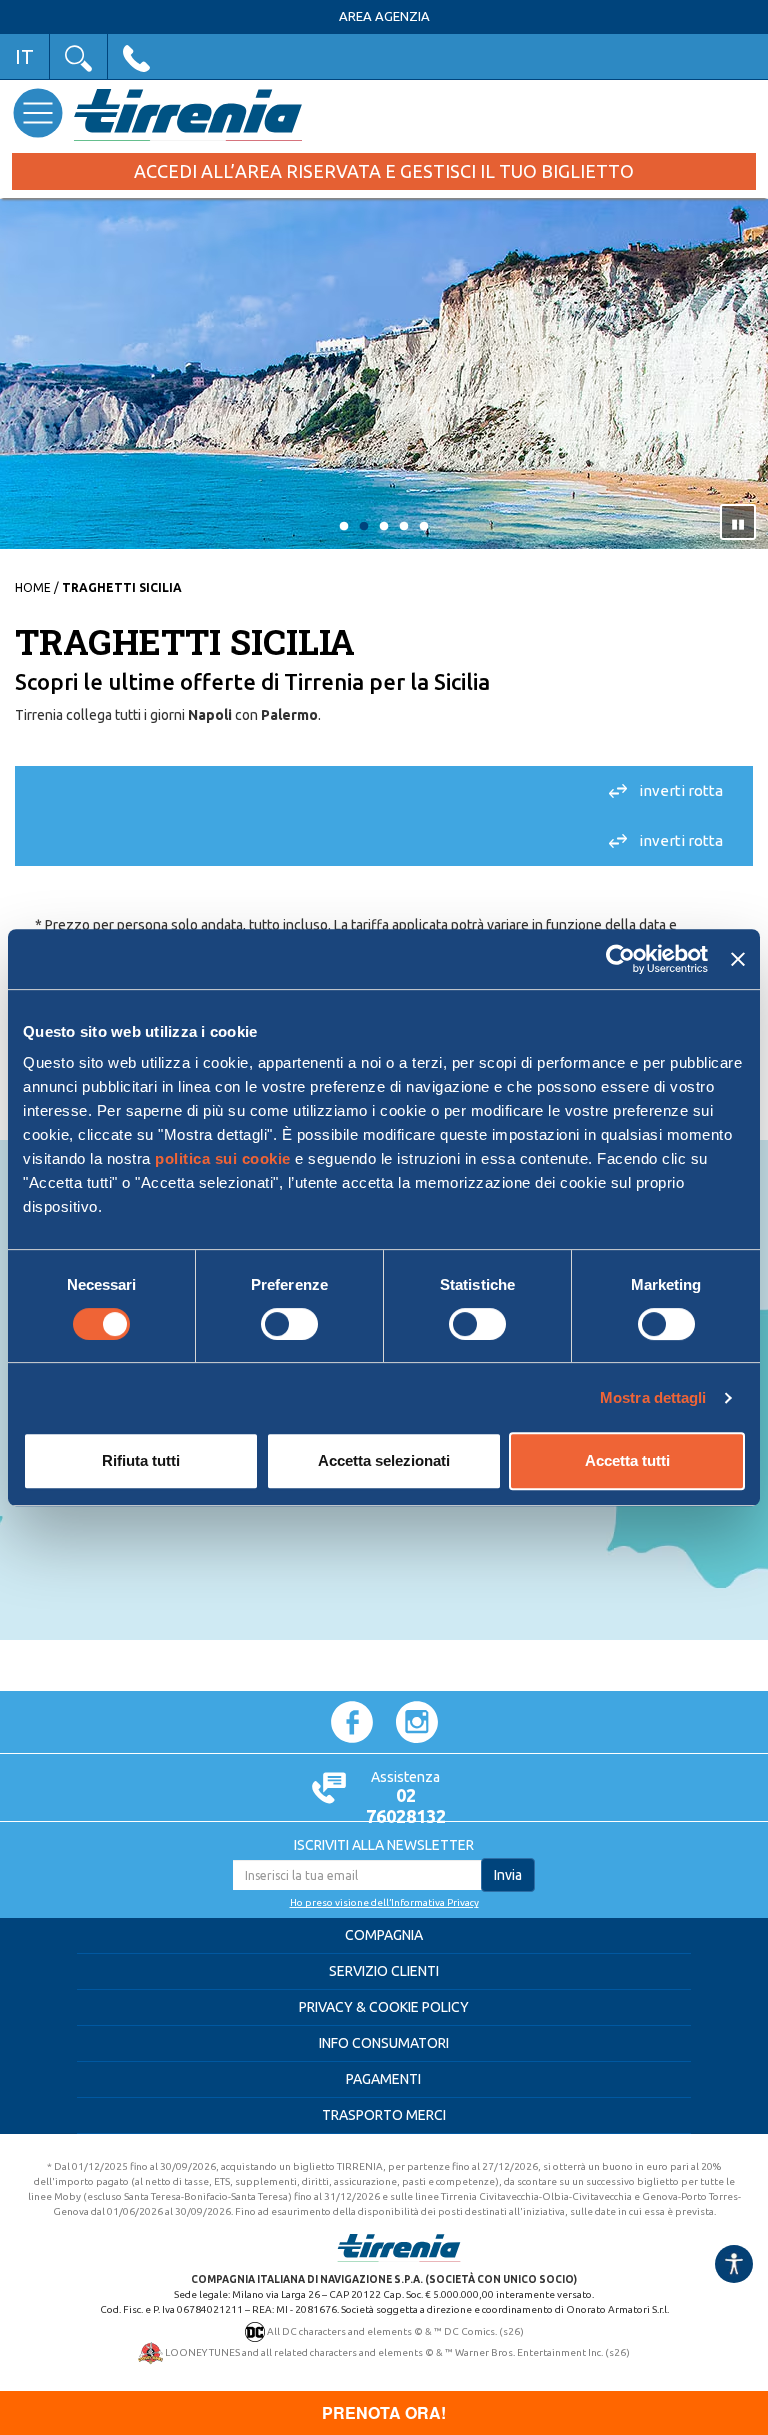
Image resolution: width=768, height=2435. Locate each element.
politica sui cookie (223, 1158)
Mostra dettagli (653, 1397)
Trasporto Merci (384, 2115)
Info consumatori (384, 2043)
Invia (508, 1875)
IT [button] (24, 56)
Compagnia (384, 1935)
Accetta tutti (627, 1460)
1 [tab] (344, 527)
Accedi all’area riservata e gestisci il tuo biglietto (384, 171)
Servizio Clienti (384, 1971)
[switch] (289, 1324)
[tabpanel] (384, 375)
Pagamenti (383, 2079)
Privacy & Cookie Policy (384, 2007)
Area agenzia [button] (384, 16)
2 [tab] (364, 527)
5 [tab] (424, 527)
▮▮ (738, 522)
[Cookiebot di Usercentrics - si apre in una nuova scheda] (620, 959)
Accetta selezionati (384, 1460)
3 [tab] (384, 527)
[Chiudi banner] (738, 959)
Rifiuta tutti (141, 1460)
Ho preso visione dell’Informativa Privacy (384, 1902)
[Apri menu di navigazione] (37, 112)
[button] (78, 56)
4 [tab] (404, 527)
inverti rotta (681, 790)
